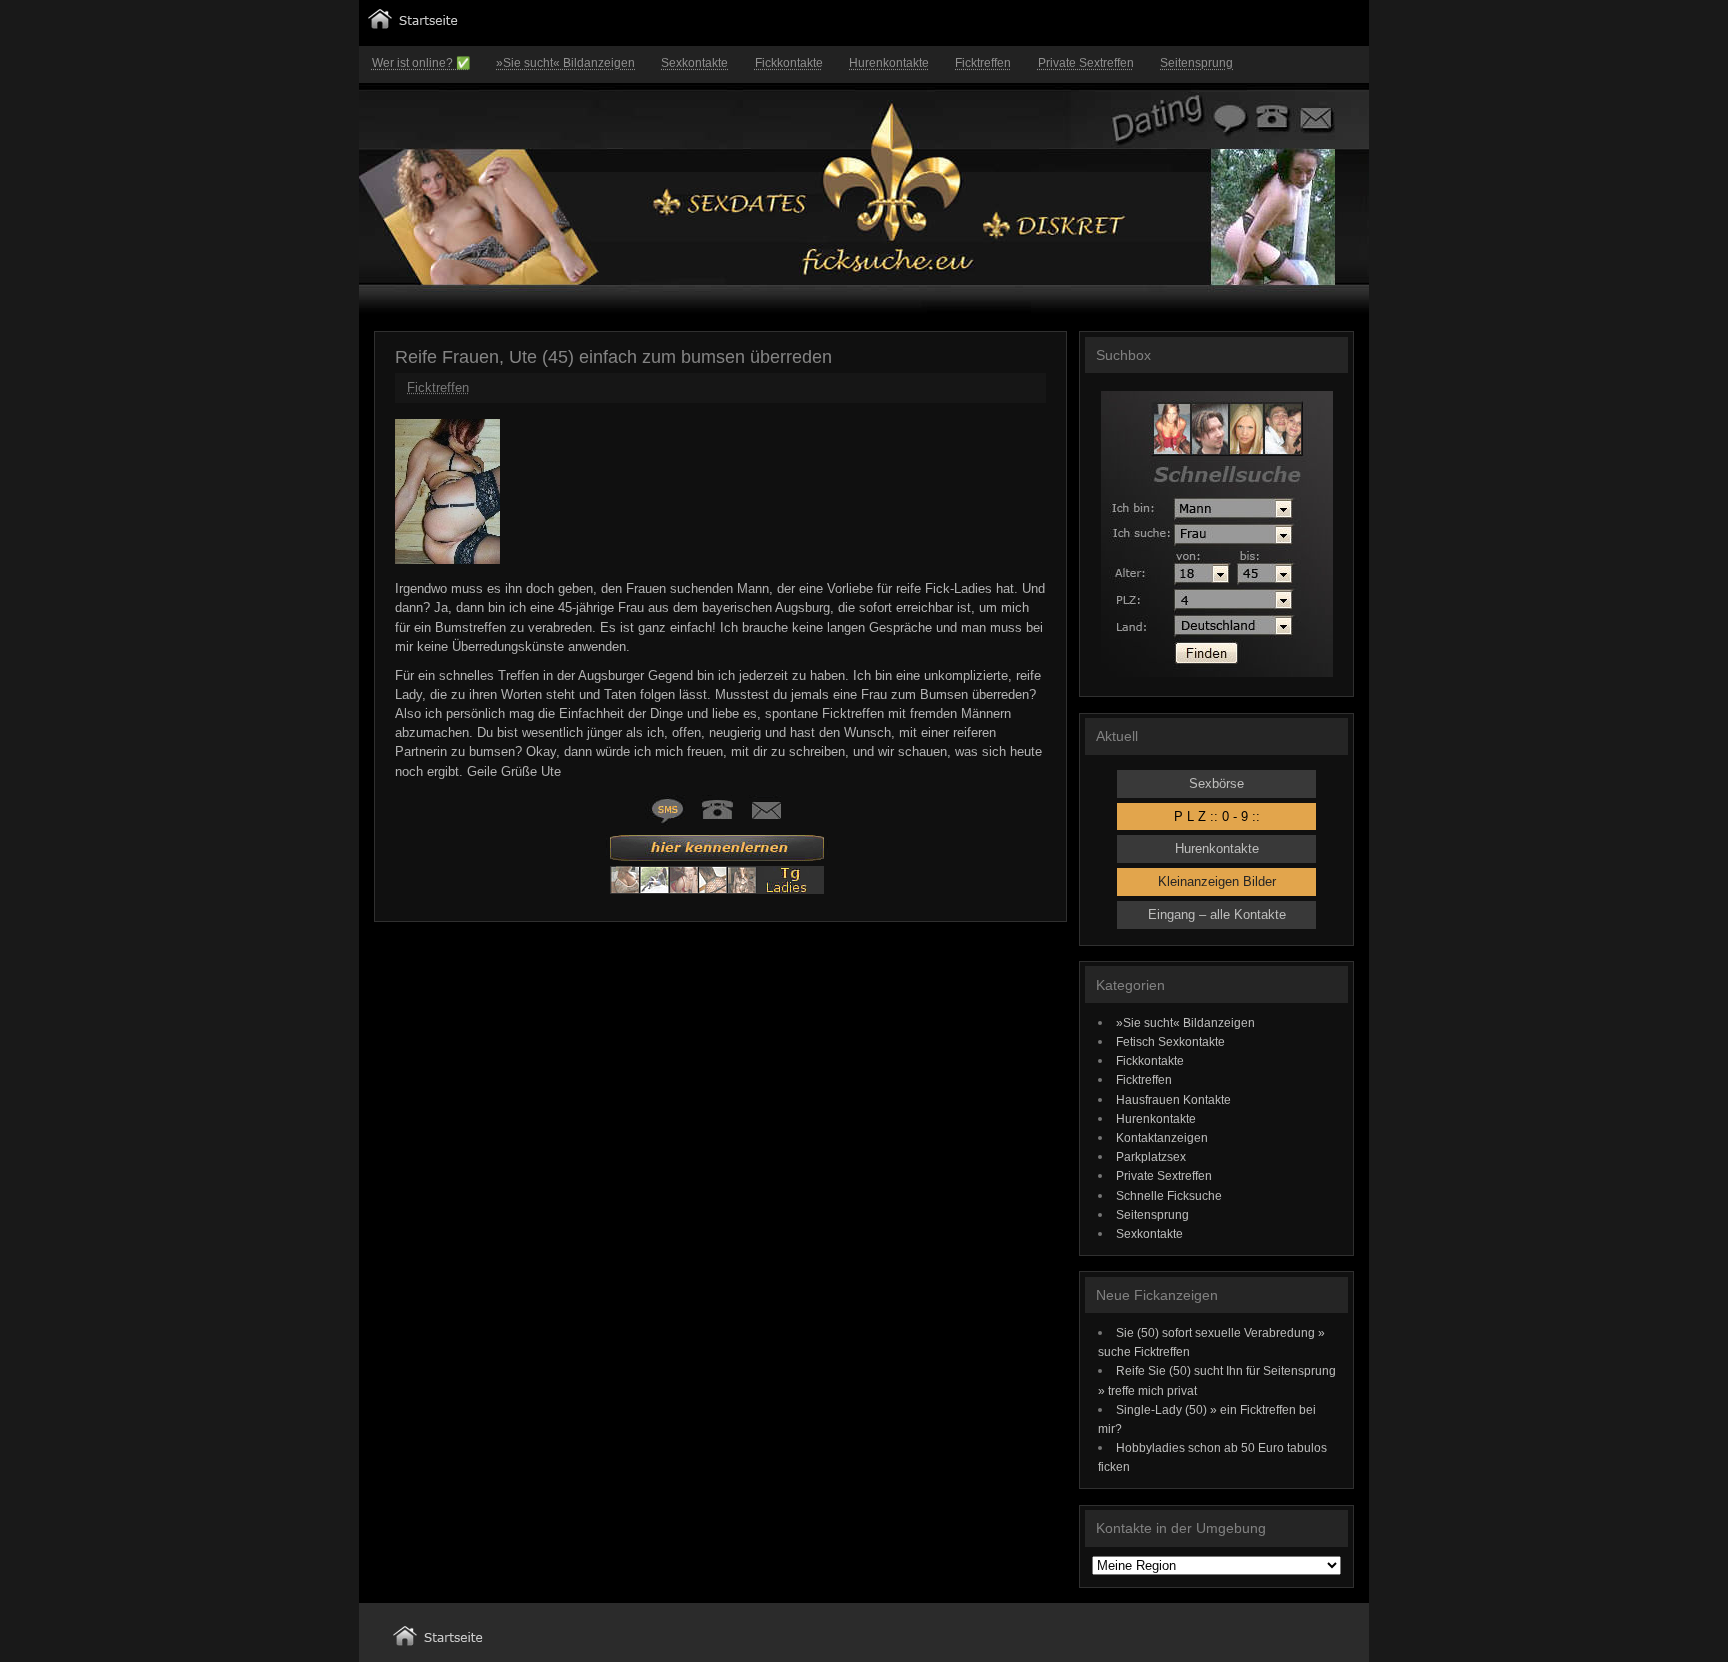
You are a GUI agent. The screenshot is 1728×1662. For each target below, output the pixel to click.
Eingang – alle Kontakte (1217, 914)
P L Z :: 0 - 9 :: (1217, 816)
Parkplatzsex (1151, 1156)
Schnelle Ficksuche (1169, 1195)
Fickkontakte (789, 63)
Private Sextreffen (1086, 63)
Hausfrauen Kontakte (1173, 1099)
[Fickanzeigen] (413, 24)
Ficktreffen (983, 63)
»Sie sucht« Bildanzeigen (565, 63)
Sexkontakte (694, 63)
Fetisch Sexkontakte (1170, 1041)
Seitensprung (1196, 63)
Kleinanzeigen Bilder (1217, 881)
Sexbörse (1216, 783)
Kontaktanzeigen (1162, 1137)
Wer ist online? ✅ (421, 63)
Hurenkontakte (889, 63)
